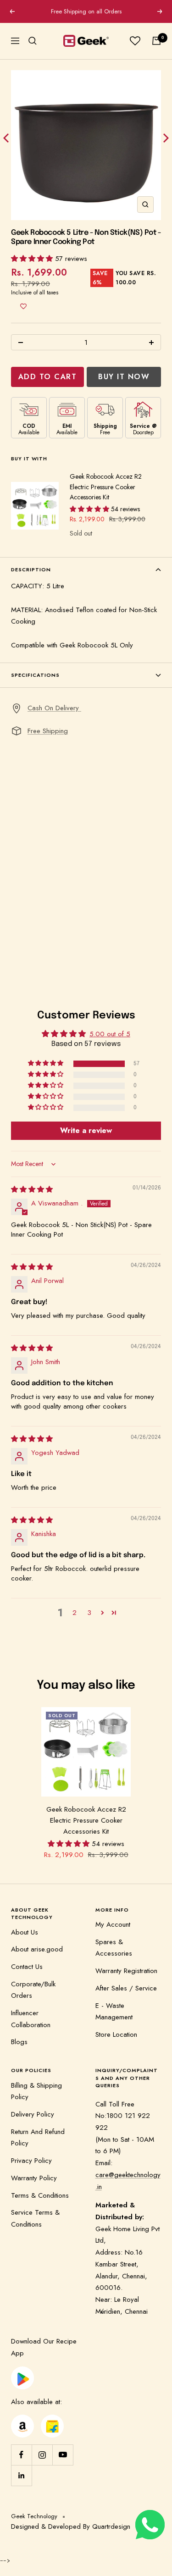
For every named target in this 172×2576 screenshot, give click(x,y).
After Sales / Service (126, 1988)
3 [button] (89, 1613)
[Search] (33, 41)
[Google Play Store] (22, 2372)
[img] (32, 1189)
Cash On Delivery (54, 708)
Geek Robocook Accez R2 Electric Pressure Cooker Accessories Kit (106, 487)
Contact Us (27, 1967)
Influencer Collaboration (31, 2019)
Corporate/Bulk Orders (33, 1990)
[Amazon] (22, 2420)
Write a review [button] (86, 1130)
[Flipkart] (53, 2420)
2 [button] (75, 1613)
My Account (113, 1924)
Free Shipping (48, 731)
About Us (25, 1932)
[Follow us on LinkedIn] (21, 2475)
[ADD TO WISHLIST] (23, 306)
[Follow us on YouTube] (63, 2455)
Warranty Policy (34, 2178)
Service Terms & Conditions (35, 2218)
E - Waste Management (114, 2012)
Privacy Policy (31, 2161)
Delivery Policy (33, 2114)
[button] (33, 259)
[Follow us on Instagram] (42, 2455)
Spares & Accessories (114, 1948)
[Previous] (7, 140)
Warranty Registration (126, 1971)
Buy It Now (124, 377)
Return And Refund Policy (38, 2138)
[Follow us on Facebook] (21, 2455)
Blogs (19, 2042)
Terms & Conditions (40, 2195)
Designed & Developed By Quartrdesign (71, 2526)
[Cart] (156, 41)
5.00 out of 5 (110, 1034)
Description (31, 569)
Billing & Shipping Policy (36, 2091)
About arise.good (37, 1949)
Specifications (35, 675)
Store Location (116, 2034)
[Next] (165, 140)
